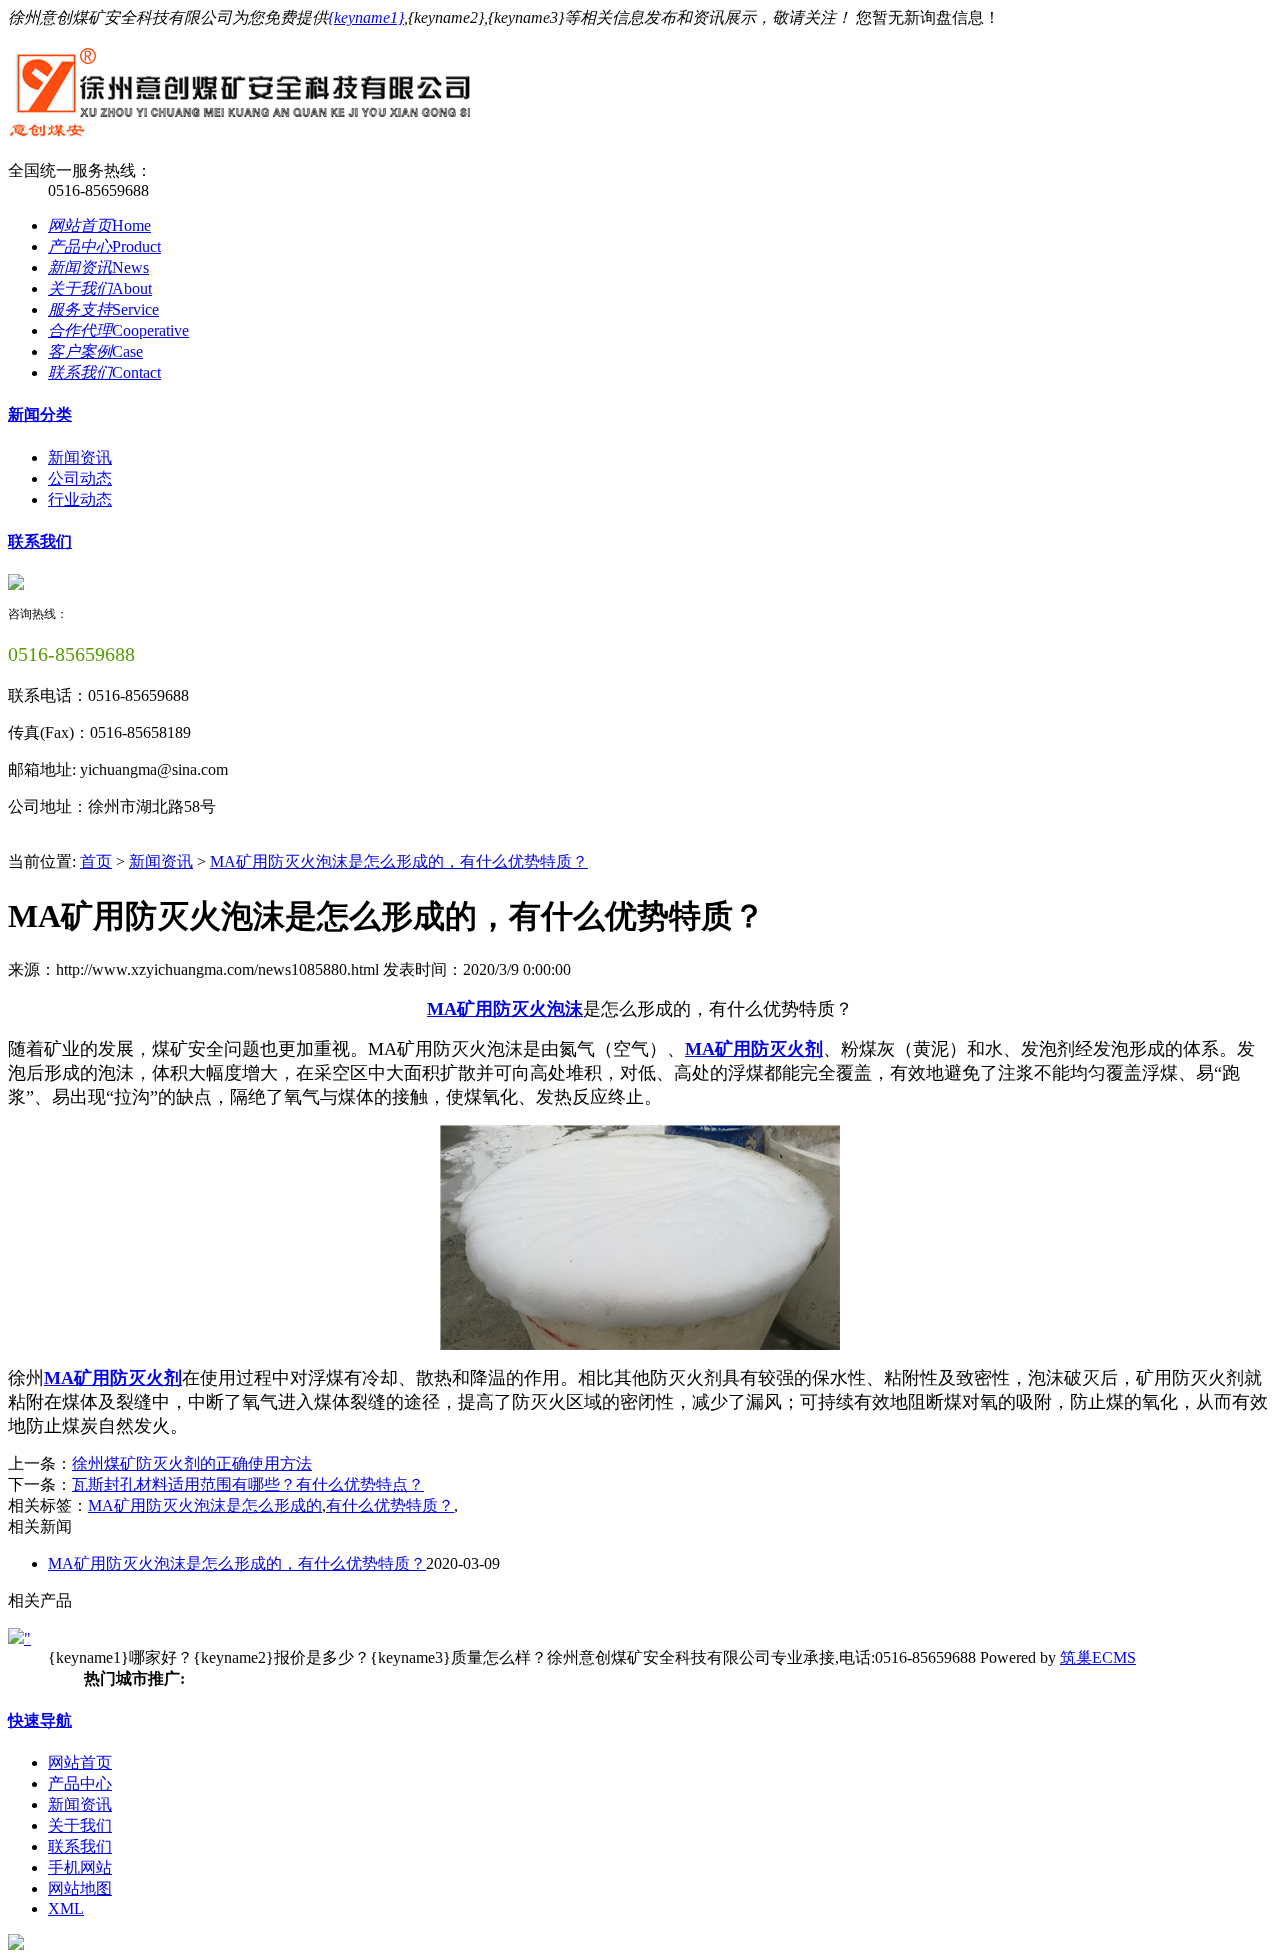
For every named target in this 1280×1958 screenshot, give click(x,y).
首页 (96, 861)
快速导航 (40, 1720)
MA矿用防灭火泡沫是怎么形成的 (205, 1505)
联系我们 (40, 541)
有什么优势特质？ (390, 1505)
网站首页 (80, 1762)
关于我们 (80, 1825)
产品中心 (80, 1783)
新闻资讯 (80, 457)
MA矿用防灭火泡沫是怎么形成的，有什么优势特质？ (399, 861)
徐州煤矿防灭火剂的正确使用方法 (192, 1463)
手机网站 (80, 1867)
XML (66, 1908)
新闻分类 (40, 414)
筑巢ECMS (1098, 1657)
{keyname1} (366, 17)
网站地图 (80, 1888)
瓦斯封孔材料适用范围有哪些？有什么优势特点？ (248, 1484)
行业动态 (80, 499)
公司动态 (80, 478)
